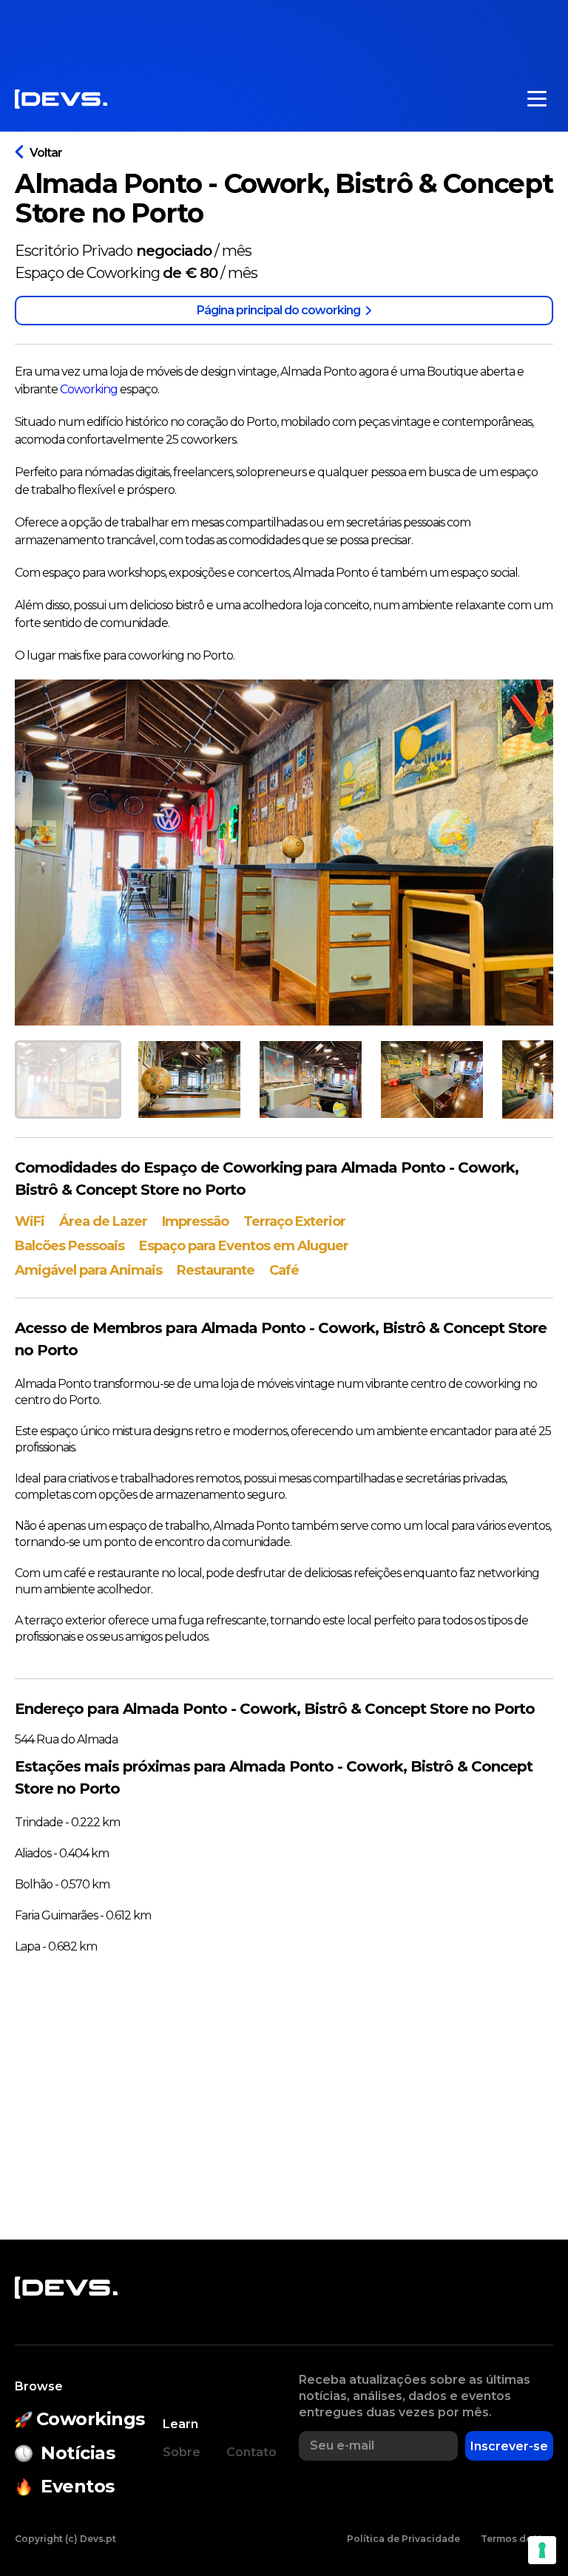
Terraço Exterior (294, 1221)
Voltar (46, 153)
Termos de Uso (517, 2539)
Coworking (90, 389)
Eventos (78, 2486)
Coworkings (91, 2419)
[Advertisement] (284, 33)
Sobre (182, 2452)
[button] (68, 1079)
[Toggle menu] (537, 99)
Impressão (195, 1221)
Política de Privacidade (403, 2539)
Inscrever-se (509, 2446)
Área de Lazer (103, 1221)
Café (284, 1270)
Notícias (78, 2453)
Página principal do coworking (278, 310)
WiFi (30, 1221)
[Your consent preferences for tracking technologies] (542, 2550)
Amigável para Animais (88, 1270)
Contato (251, 2452)
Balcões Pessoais (70, 1246)
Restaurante (216, 1270)
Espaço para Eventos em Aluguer (244, 1246)
